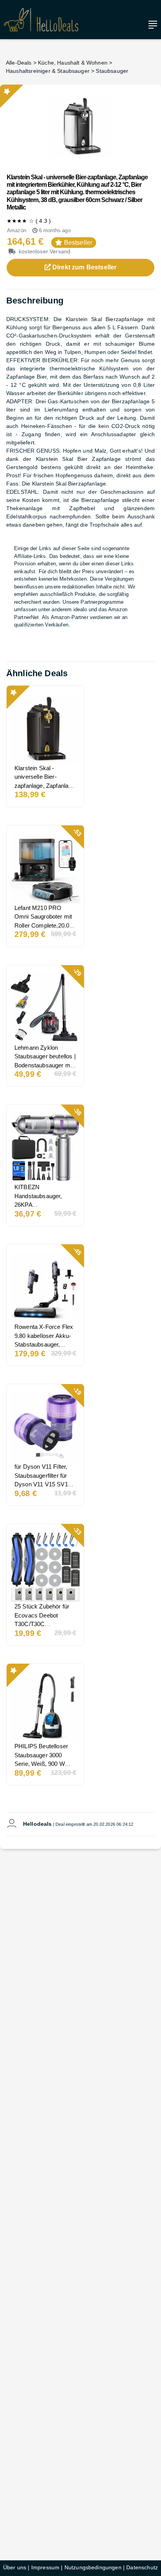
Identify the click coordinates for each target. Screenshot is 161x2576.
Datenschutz (142, 2567)
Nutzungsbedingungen (93, 2567)
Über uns (15, 2567)
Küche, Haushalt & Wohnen (73, 63)
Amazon (17, 230)
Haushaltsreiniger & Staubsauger (48, 71)
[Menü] (151, 25)
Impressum (45, 2567)
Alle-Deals (19, 63)
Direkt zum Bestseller (84, 267)
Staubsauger (112, 71)
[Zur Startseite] (41, 20)
